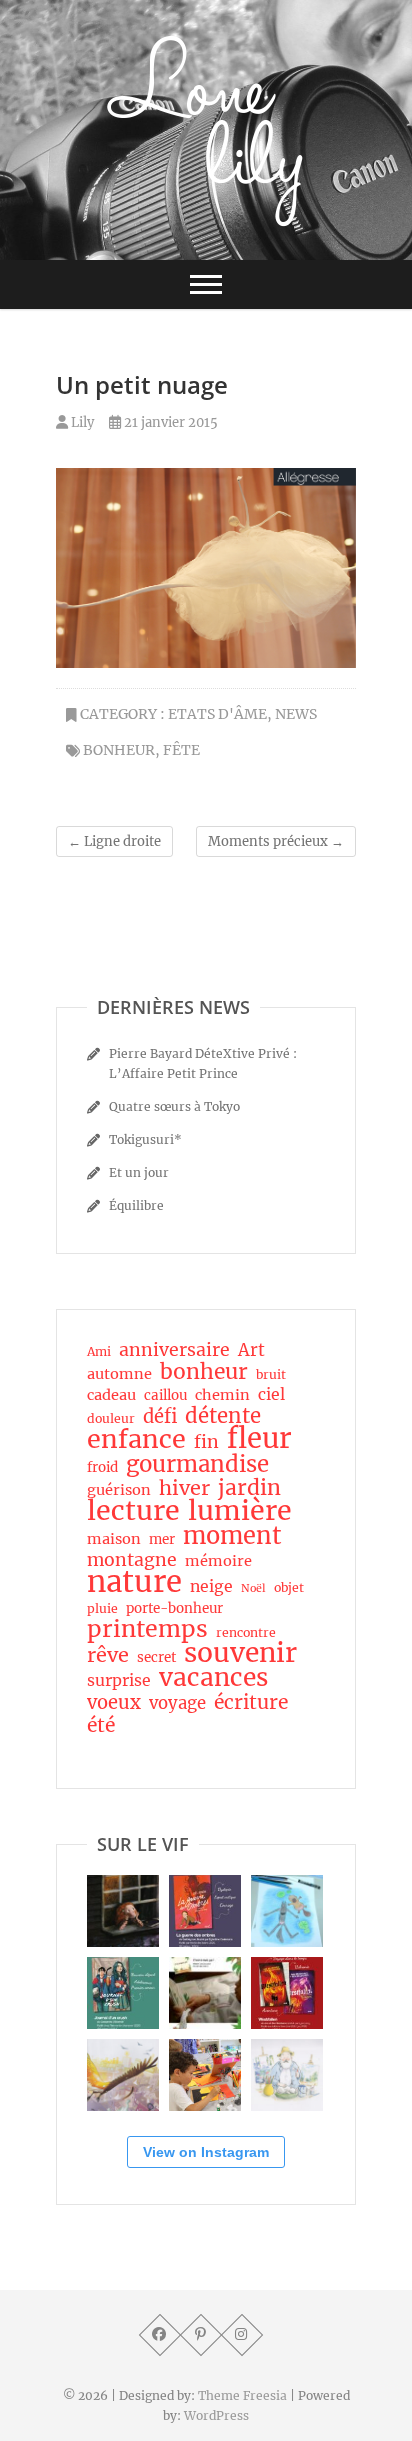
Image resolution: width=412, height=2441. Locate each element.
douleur (111, 1418)
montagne (132, 1560)
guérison (119, 1490)
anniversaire (174, 1350)
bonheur (119, 750)
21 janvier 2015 (169, 422)
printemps (147, 1629)
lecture (133, 1511)
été (101, 1725)
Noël (253, 1588)
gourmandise (197, 1464)
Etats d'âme (217, 714)
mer (162, 1539)
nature (134, 1582)
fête (181, 750)
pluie (102, 1608)
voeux (114, 1703)
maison (114, 1539)
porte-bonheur (174, 1608)
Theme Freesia (242, 2395)
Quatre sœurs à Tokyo (174, 1106)
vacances (213, 1678)
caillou (165, 1395)
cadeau (111, 1395)
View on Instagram (206, 2152)
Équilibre (136, 1205)
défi (160, 1417)
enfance (136, 1439)
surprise (119, 1680)
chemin (222, 1395)
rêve (108, 1655)
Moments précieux (276, 841)
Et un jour (139, 1172)
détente (223, 1416)
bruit (271, 1374)
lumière (240, 1511)
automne (119, 1374)
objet (289, 1587)
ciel (271, 1394)
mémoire (218, 1561)
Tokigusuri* (145, 1139)
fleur (259, 1439)
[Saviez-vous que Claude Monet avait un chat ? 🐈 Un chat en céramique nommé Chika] (287, 2075)
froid (102, 1467)
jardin (249, 1488)
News (296, 714)
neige (211, 1586)
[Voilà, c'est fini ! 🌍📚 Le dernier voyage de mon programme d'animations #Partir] (205, 2075)
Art (251, 1351)
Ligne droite (114, 841)
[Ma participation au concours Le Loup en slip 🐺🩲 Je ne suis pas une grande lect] (287, 1911)
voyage (177, 1704)
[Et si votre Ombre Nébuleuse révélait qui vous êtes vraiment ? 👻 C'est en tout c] (205, 1911)
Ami (99, 1351)
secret (156, 1657)
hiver (184, 1488)
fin (206, 1442)
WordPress (216, 2415)
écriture (251, 1702)
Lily (81, 422)
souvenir (240, 1653)
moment (232, 1536)
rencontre (246, 1632)
